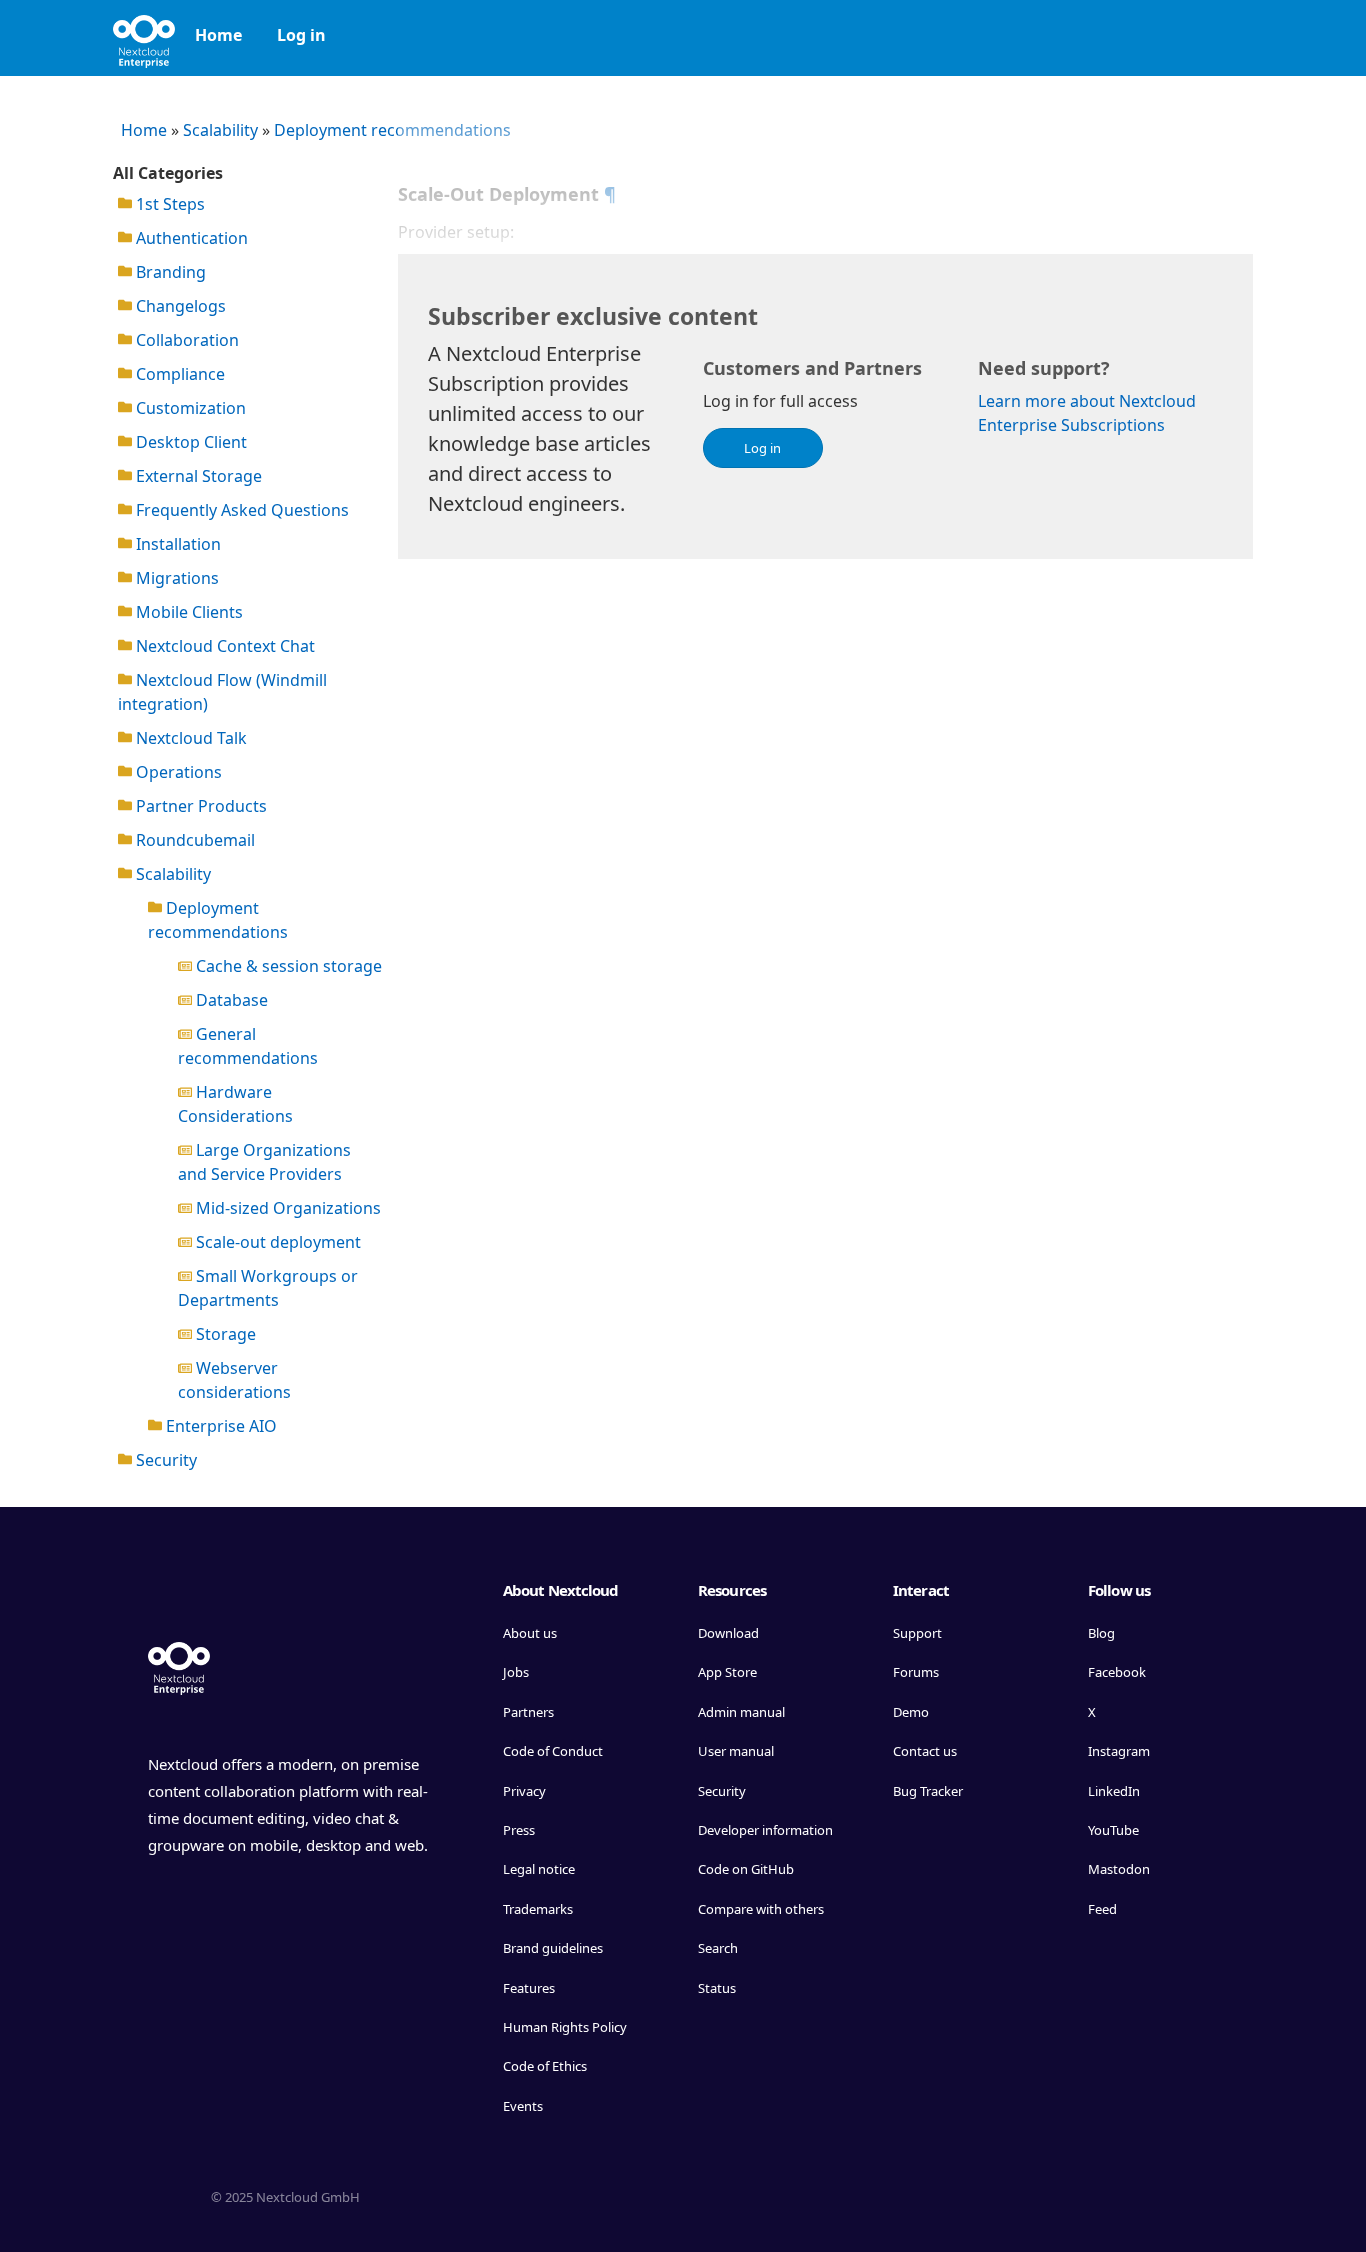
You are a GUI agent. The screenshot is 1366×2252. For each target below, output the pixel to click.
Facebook (1117, 1672)
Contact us (925, 1751)
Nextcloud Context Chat (223, 646)
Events (523, 2106)
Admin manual (741, 1712)
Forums (916, 1672)
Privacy (524, 1791)
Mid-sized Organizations (286, 1208)
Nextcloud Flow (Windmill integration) (222, 692)
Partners (528, 1712)
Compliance (178, 374)
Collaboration (185, 340)
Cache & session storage (287, 966)
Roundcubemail (193, 840)
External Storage (197, 476)
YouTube (1113, 1830)
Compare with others (761, 1909)
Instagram (1119, 1751)
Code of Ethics (545, 2066)
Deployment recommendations (392, 130)
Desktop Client (189, 442)
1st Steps (168, 204)
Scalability (220, 130)
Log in (301, 35)
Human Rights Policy (565, 2027)
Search (718, 1948)
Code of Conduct (553, 1751)
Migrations (175, 578)
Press (519, 1830)
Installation (176, 544)
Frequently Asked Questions (240, 510)
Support (917, 1633)
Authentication (190, 238)
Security (164, 1460)
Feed (1102, 1909)
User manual (736, 1751)
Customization (189, 408)
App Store (727, 1672)
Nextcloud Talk (189, 738)
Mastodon (1119, 1869)
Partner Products (199, 806)
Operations (177, 772)
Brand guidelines (553, 1948)
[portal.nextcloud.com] (144, 35)
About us (530, 1633)
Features (529, 1988)
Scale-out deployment (276, 1242)
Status (717, 1988)
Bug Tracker (928, 1791)
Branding (169, 272)
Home (218, 35)
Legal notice (539, 1869)
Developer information (765, 1830)
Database (230, 1000)
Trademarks (538, 1909)
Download (728, 1633)
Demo (911, 1712)
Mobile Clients (187, 612)
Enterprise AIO (219, 1426)
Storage (224, 1334)
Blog (1101, 1633)
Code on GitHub (746, 1869)
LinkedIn (1114, 1791)
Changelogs (179, 306)
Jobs (516, 1672)
